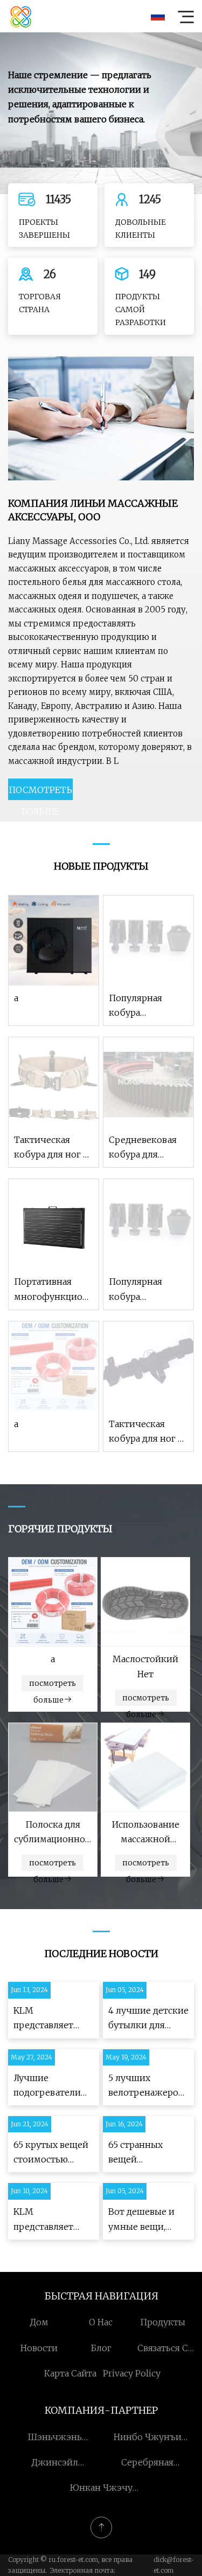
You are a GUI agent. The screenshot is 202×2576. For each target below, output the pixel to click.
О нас (101, 2322)
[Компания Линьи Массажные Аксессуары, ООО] (21, 16)
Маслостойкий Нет (145, 1666)
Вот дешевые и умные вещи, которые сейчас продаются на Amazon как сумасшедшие (143, 2220)
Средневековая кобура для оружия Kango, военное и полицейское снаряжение (143, 1148)
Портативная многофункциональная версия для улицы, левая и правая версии (54, 1290)
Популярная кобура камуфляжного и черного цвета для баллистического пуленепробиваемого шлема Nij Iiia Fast (148, 1006)
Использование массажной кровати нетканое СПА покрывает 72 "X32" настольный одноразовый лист (146, 1833)
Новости (39, 2348)
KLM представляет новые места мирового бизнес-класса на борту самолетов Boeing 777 (51, 2220)
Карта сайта (70, 2373)
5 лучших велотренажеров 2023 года (146, 2086)
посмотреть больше (40, 792)
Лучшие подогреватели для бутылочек (47, 2086)
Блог (101, 2348)
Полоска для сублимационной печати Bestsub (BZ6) (53, 1833)
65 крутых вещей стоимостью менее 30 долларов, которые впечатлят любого (51, 2153)
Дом (39, 2322)
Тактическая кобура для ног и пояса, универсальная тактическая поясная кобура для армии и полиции (51, 1148)
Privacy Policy (132, 2373)
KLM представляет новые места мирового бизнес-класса (45, 2019)
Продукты (163, 2322)
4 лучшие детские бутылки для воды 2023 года (148, 2019)
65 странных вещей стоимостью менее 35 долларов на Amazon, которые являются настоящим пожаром (147, 2153)
